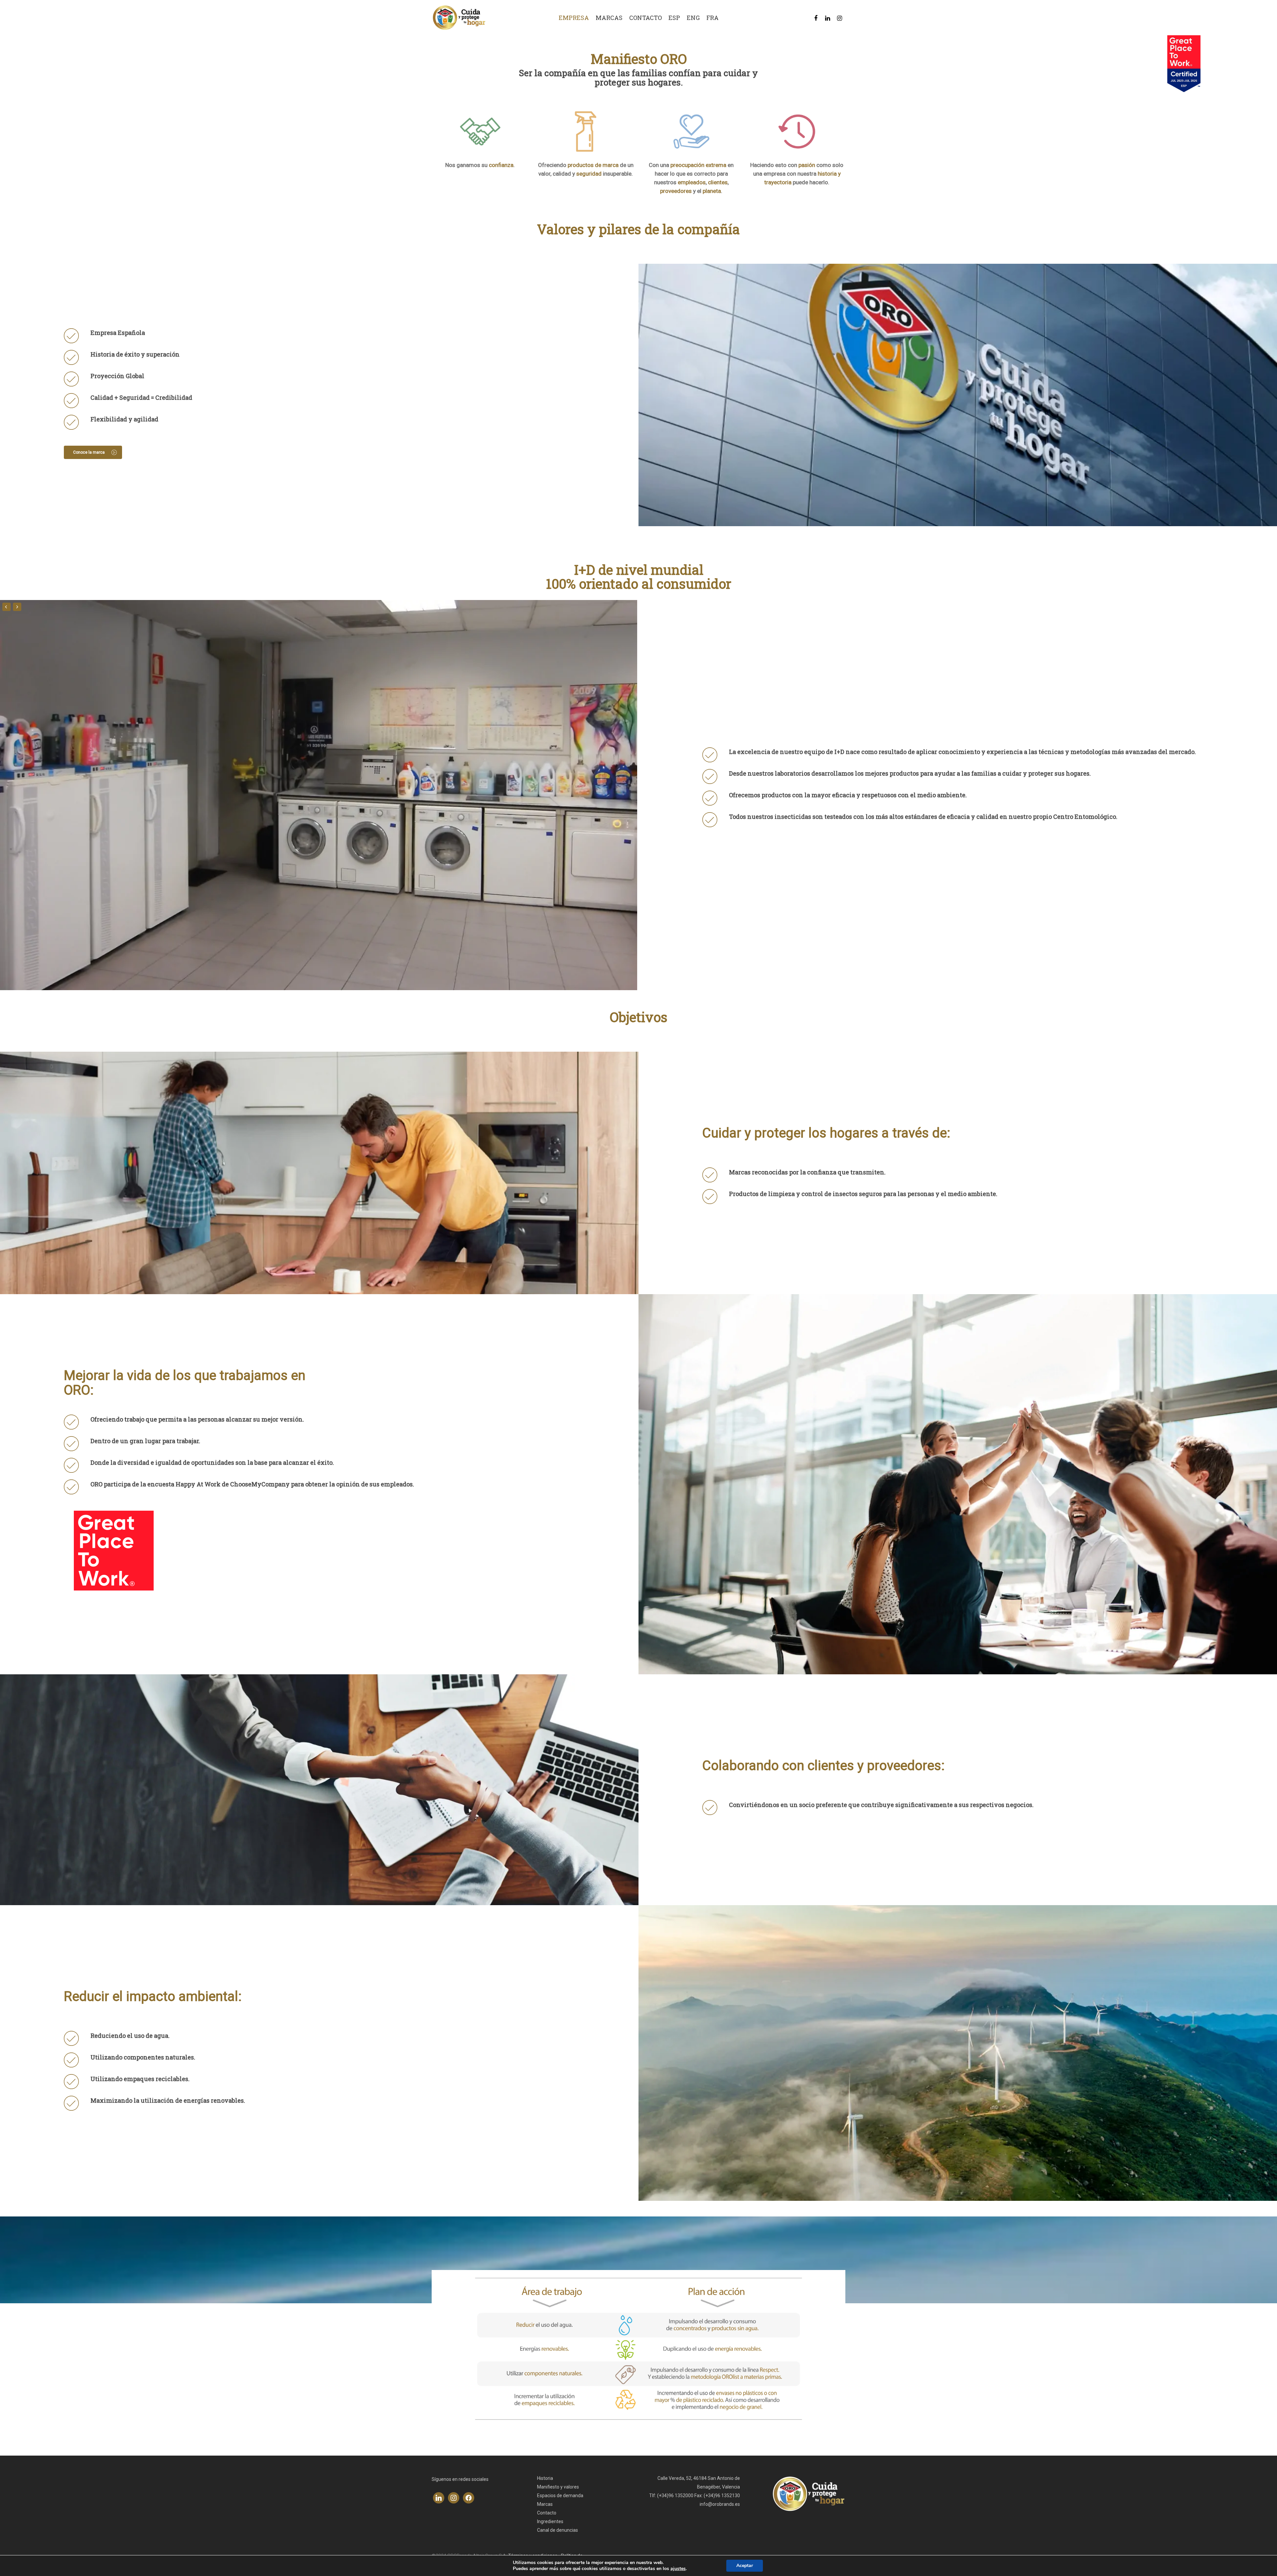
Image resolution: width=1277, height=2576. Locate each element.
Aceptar (745, 2566)
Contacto (645, 18)
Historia (545, 2478)
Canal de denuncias (558, 2530)
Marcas (609, 18)
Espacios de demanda (560, 2496)
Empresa (574, 18)
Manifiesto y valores (558, 2487)
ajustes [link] (678, 2569)
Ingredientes (550, 2521)
